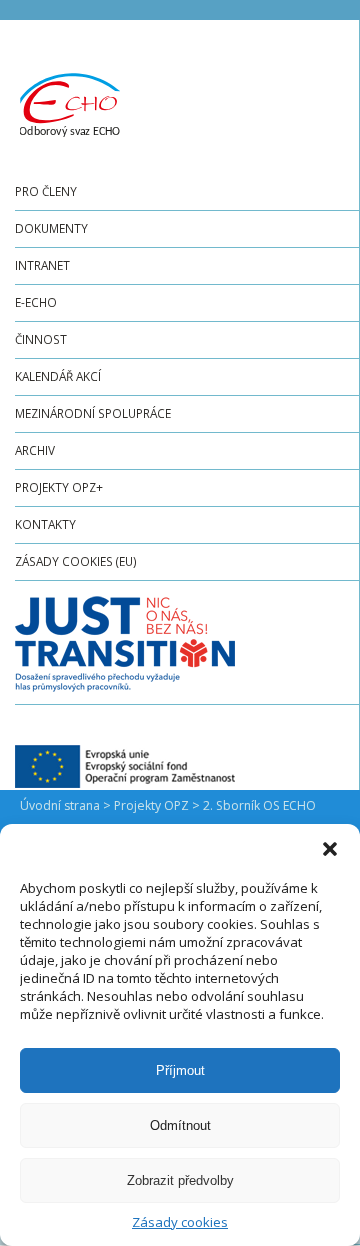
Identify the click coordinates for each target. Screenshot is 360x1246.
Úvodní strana (60, 805)
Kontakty (45, 524)
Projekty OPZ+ (59, 487)
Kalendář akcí (58, 376)
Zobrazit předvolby (180, 1180)
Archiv (35, 450)
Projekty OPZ (151, 805)
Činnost (41, 339)
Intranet (42, 265)
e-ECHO (36, 302)
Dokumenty (51, 228)
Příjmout (180, 1070)
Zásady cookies (180, 1222)
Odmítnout (180, 1125)
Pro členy (46, 191)
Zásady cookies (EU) (76, 561)
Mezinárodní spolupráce (93, 413)
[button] (330, 849)
